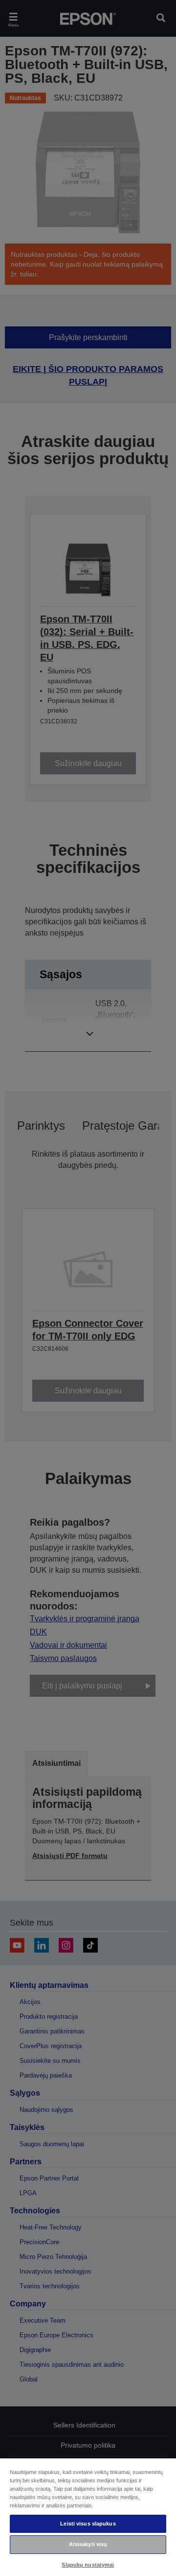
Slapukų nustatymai (88, 2565)
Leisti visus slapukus (88, 2524)
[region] (88, 2517)
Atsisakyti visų (88, 2544)
